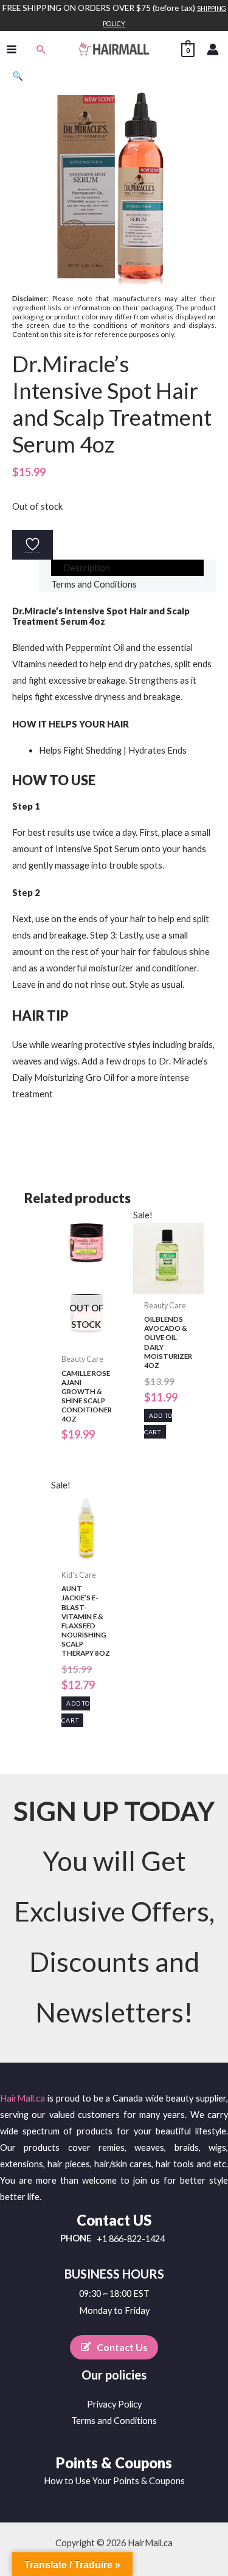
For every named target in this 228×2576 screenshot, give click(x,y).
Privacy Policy (114, 2404)
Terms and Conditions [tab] (94, 584)
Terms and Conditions (114, 2421)
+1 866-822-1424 (131, 2239)
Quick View (86, 1338)
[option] (114, 837)
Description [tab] (87, 568)
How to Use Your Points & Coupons (114, 2481)
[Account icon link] (213, 49)
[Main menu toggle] (12, 49)
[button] (41, 49)
